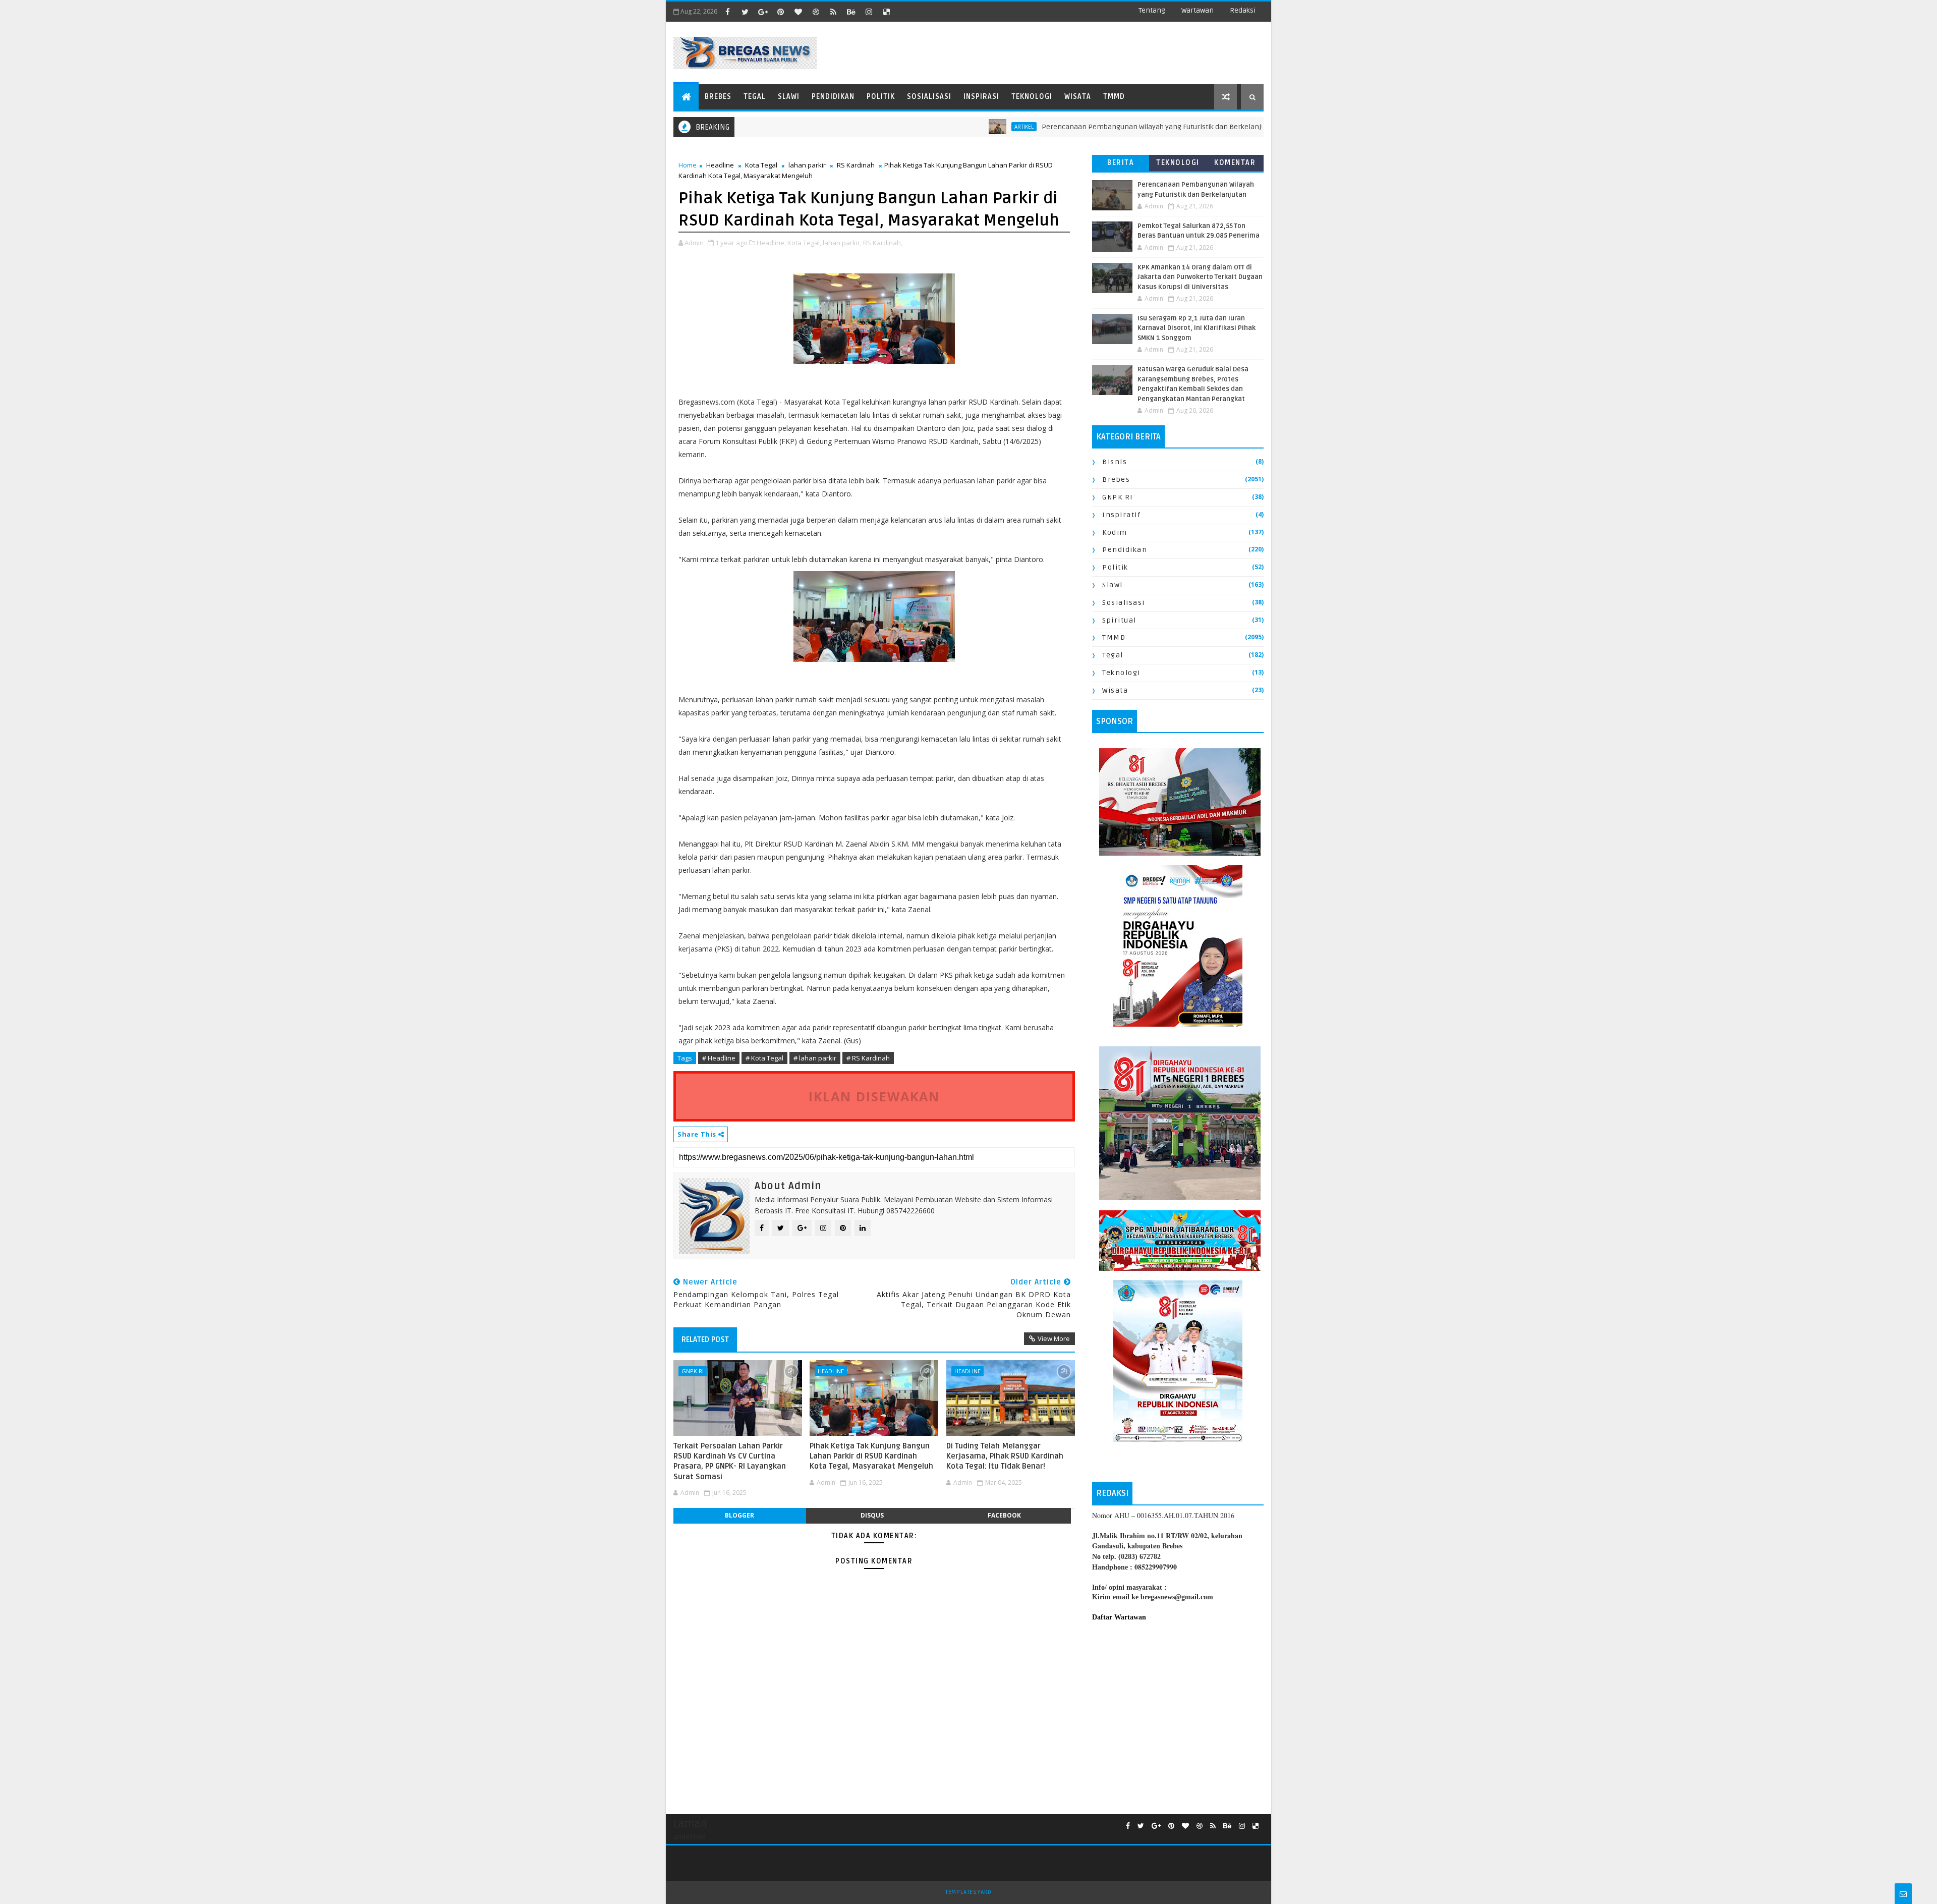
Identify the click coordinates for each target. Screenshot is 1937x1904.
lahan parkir (807, 165)
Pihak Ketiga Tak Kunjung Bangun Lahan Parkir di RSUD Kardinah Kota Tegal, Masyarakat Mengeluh (871, 1456)
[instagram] (869, 12)
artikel (945, 127)
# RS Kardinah (868, 1058)
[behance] (851, 12)
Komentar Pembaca (1235, 165)
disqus (872, 1515)
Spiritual (1119, 620)
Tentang (1152, 10)
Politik (881, 97)
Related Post (705, 1339)
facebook (1004, 1515)
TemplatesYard (968, 1892)
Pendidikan (833, 97)
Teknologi (1032, 97)
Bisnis (1115, 462)
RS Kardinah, (883, 243)
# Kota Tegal (764, 1058)
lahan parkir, (842, 243)
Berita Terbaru (1121, 165)
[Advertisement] (1178, 1713)
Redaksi (1243, 10)
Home (688, 165)
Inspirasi (981, 97)
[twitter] (745, 12)
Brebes (718, 97)
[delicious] (886, 12)
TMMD (1114, 97)
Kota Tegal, (804, 243)
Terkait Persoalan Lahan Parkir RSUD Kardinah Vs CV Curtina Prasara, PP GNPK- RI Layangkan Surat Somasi (730, 1461)
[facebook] (727, 12)
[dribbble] (816, 12)
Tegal (755, 97)
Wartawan (1198, 10)
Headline (720, 165)
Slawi (789, 97)
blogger (739, 1515)
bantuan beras (1259, 127)
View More (1054, 1338)
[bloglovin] (798, 12)
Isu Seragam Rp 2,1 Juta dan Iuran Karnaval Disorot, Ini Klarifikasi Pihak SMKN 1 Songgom (1197, 328)
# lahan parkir (815, 1058)
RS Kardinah (856, 165)
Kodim (1115, 533)
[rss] (833, 12)
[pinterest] (780, 12)
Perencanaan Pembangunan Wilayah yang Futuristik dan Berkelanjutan (1080, 127)
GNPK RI (693, 1371)
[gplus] (763, 12)
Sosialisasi (929, 97)
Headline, (771, 243)
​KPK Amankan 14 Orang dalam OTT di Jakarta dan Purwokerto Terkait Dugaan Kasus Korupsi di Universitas (1200, 277)
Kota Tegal (761, 165)
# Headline (719, 1058)
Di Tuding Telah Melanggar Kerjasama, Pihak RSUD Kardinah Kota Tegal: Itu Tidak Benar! (1005, 1456)
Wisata (1078, 97)
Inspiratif (1121, 515)
